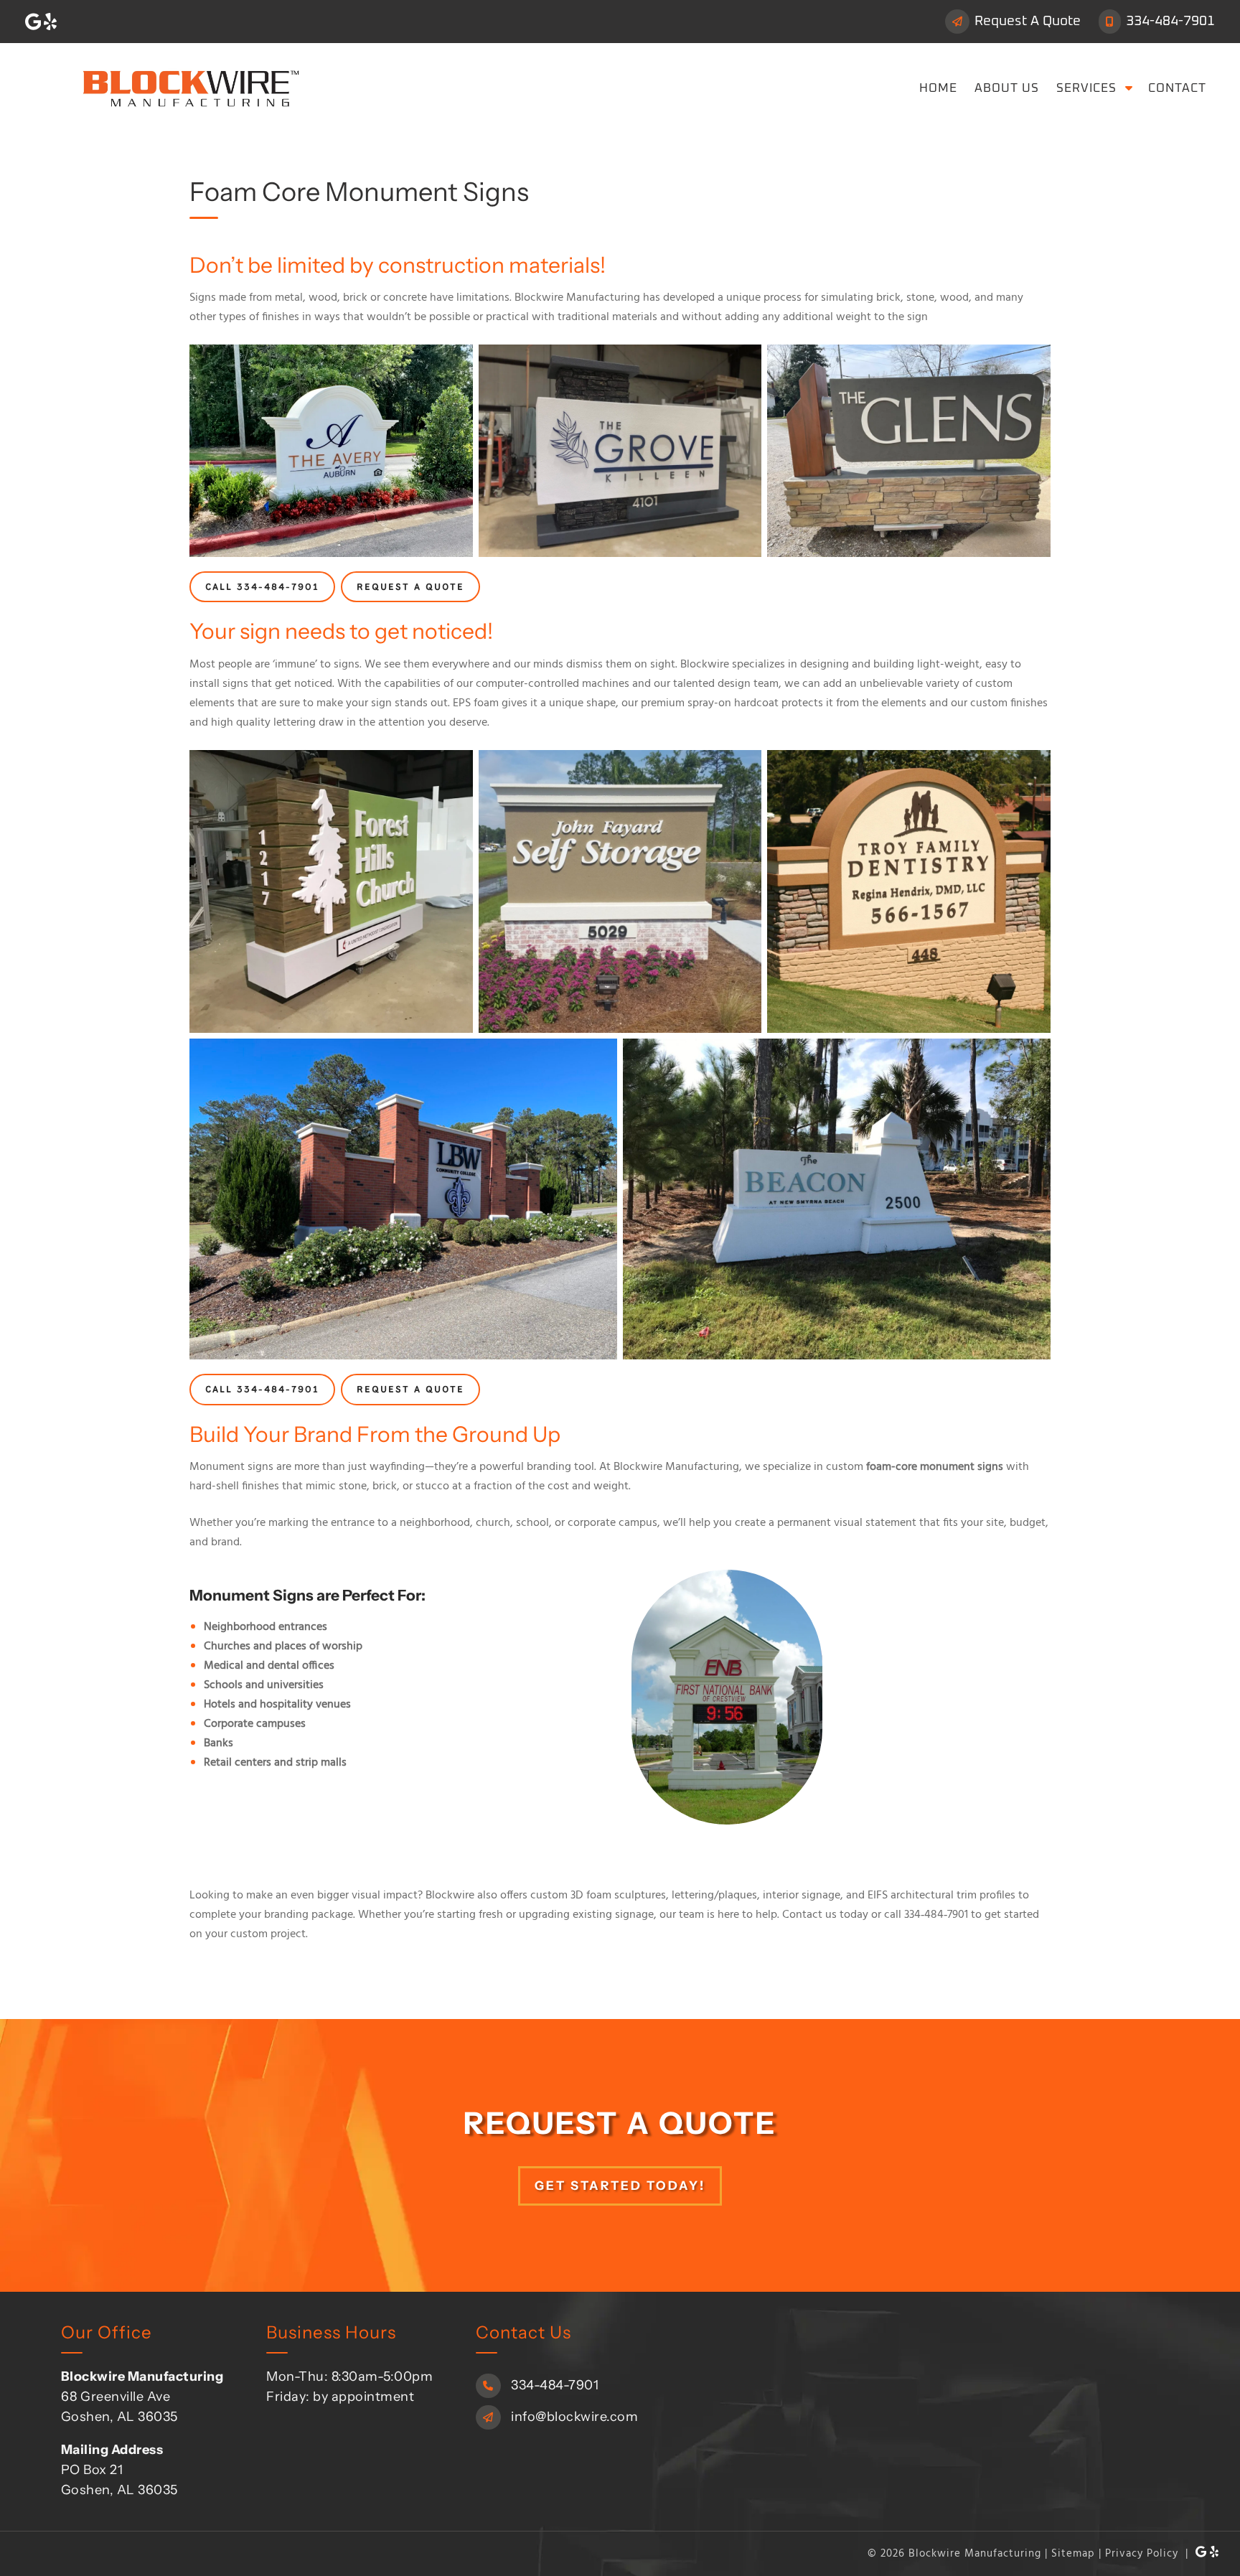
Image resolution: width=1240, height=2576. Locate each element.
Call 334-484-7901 (262, 587)
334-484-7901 (1169, 21)
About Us (1007, 89)
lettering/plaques (714, 1896)
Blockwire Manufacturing (676, 1467)
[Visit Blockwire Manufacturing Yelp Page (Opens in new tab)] (50, 22)
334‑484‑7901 (936, 1915)
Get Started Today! (620, 2185)
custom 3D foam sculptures (598, 1896)
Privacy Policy (1142, 2553)
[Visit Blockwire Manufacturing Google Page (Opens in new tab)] (33, 22)
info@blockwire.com (573, 2416)
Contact (1177, 89)
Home (938, 89)
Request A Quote (1026, 21)
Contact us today (825, 1915)
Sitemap (1073, 2553)
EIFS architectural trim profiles (941, 1896)
